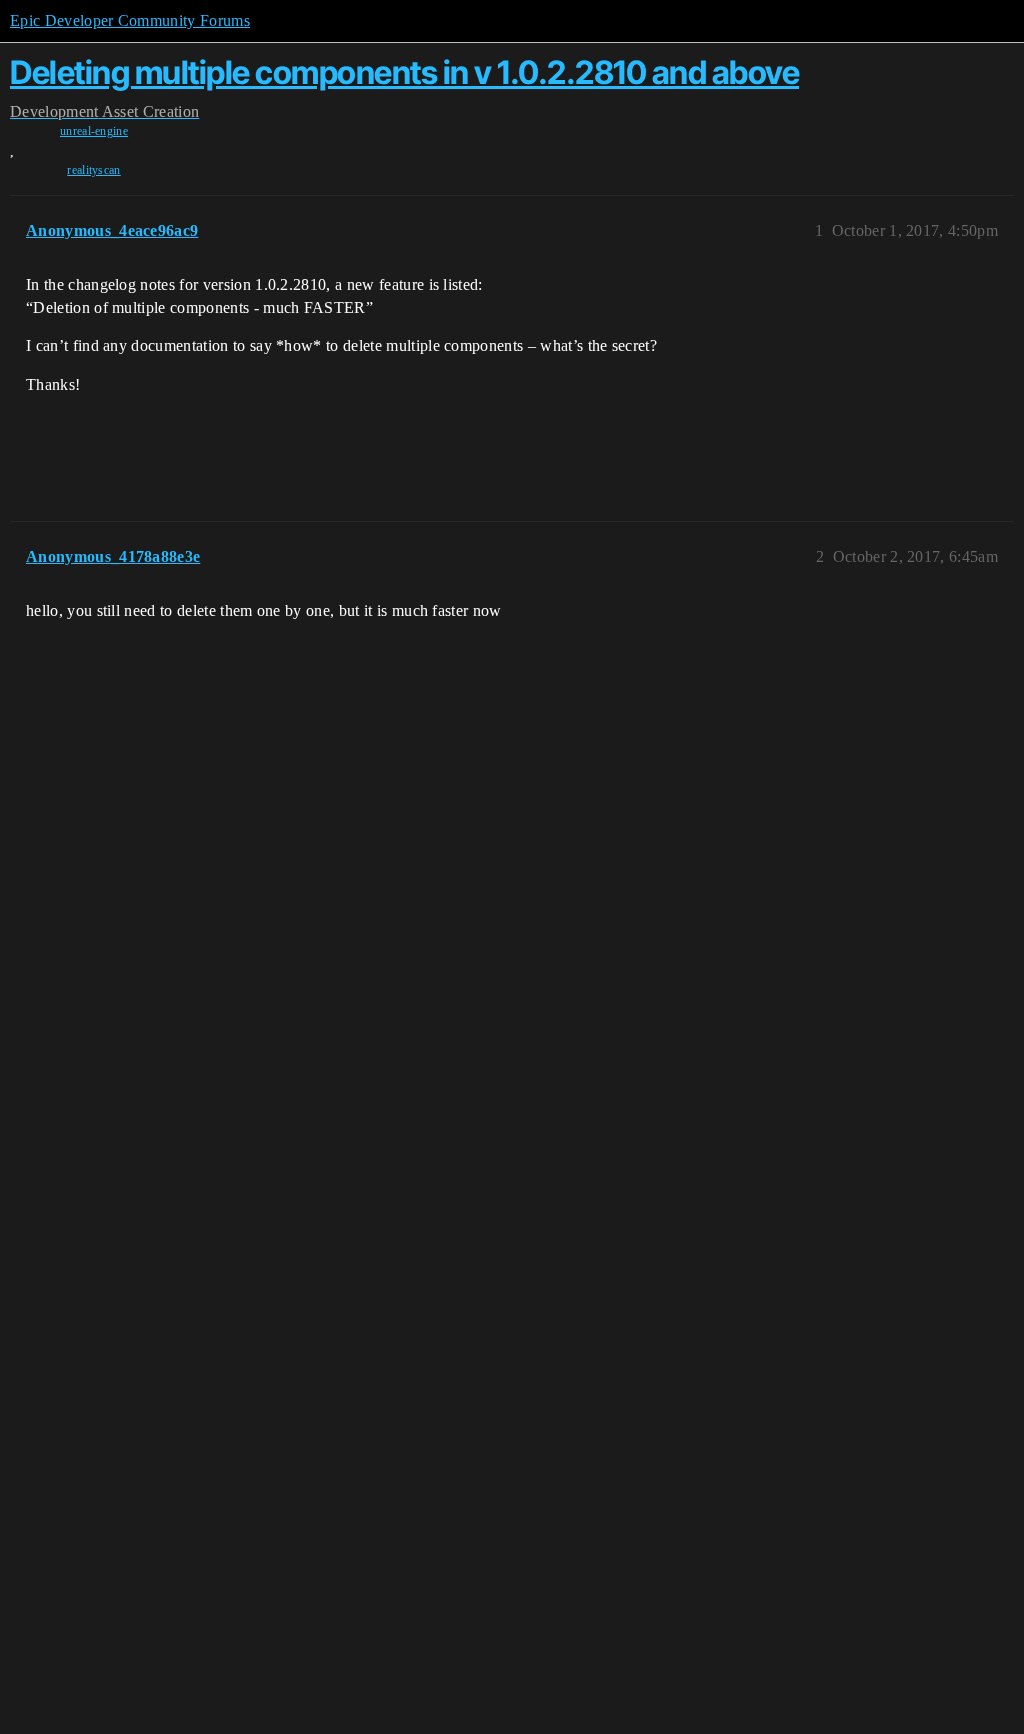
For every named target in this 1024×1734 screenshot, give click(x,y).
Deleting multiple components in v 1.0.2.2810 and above (404, 72)
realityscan (94, 170)
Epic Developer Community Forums (130, 20)
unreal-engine (94, 131)
